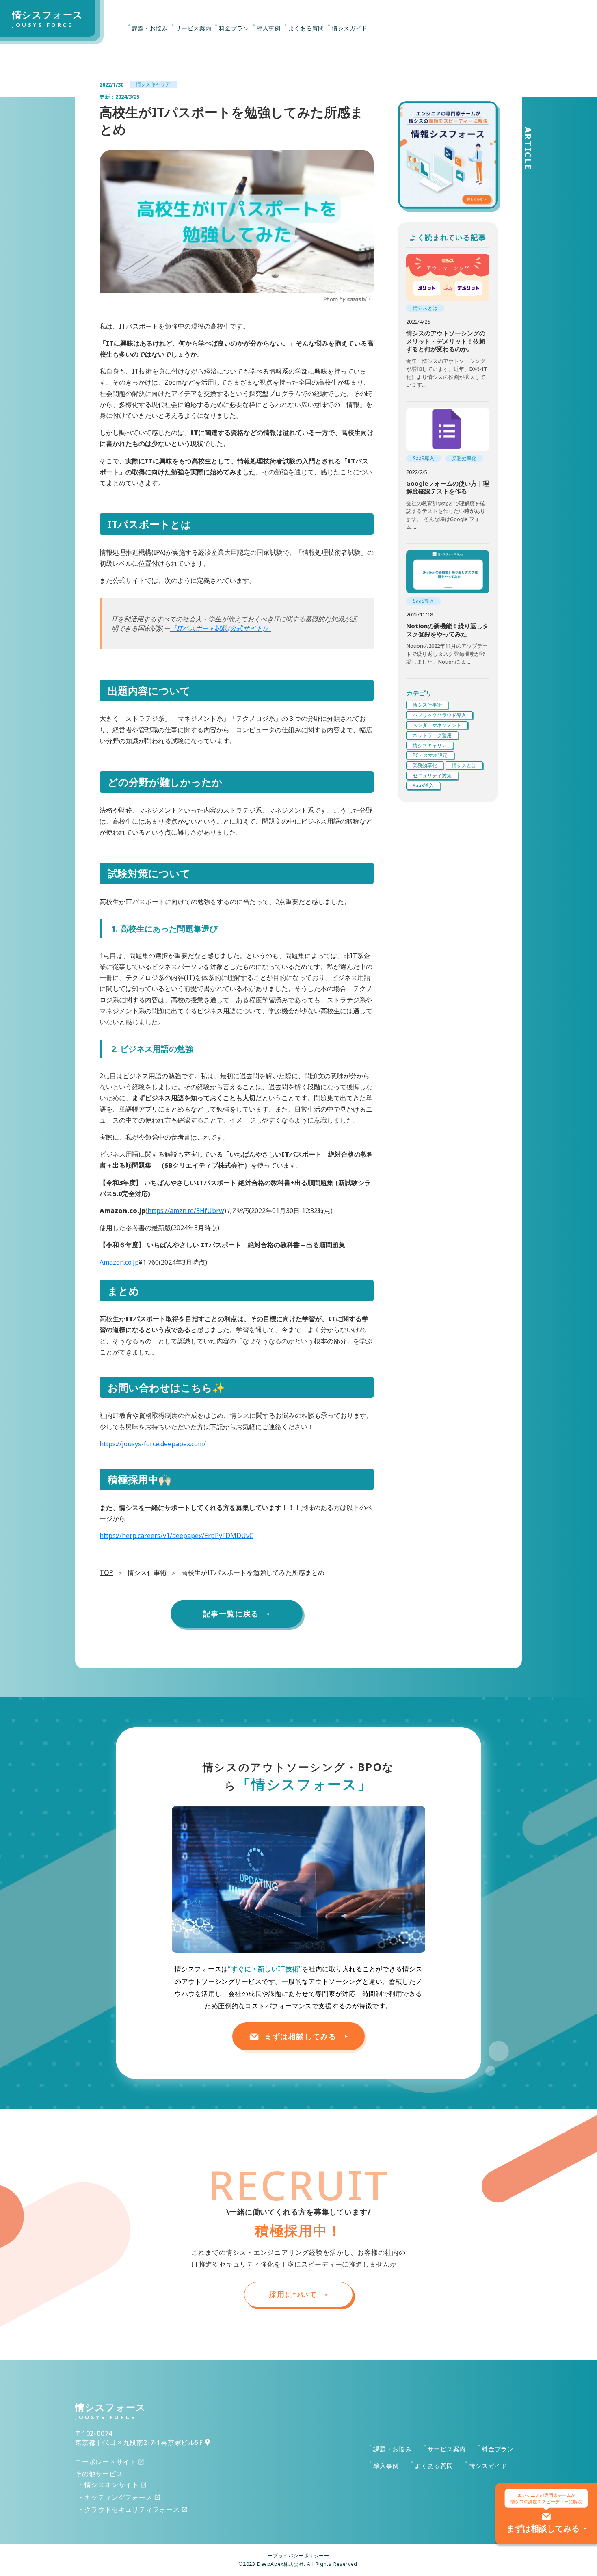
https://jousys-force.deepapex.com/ (153, 1444)
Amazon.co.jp (119, 1262)
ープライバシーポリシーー (298, 2556)
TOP (106, 1572)
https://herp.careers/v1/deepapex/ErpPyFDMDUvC (176, 1536)
